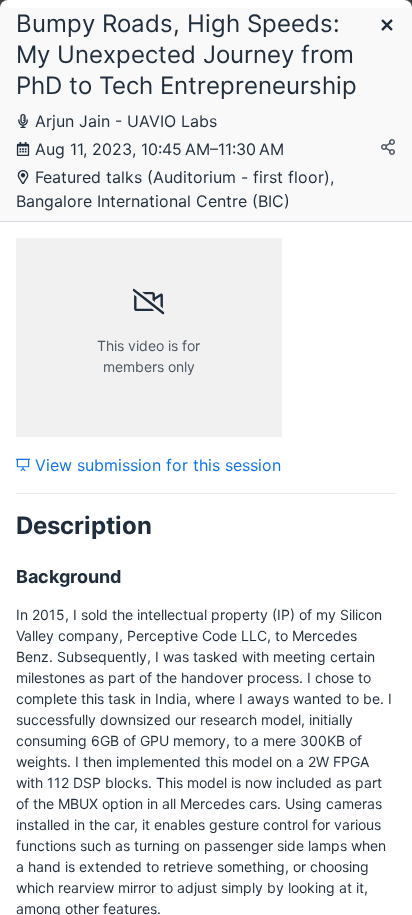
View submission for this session (155, 465)
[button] (387, 26)
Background (68, 576)
